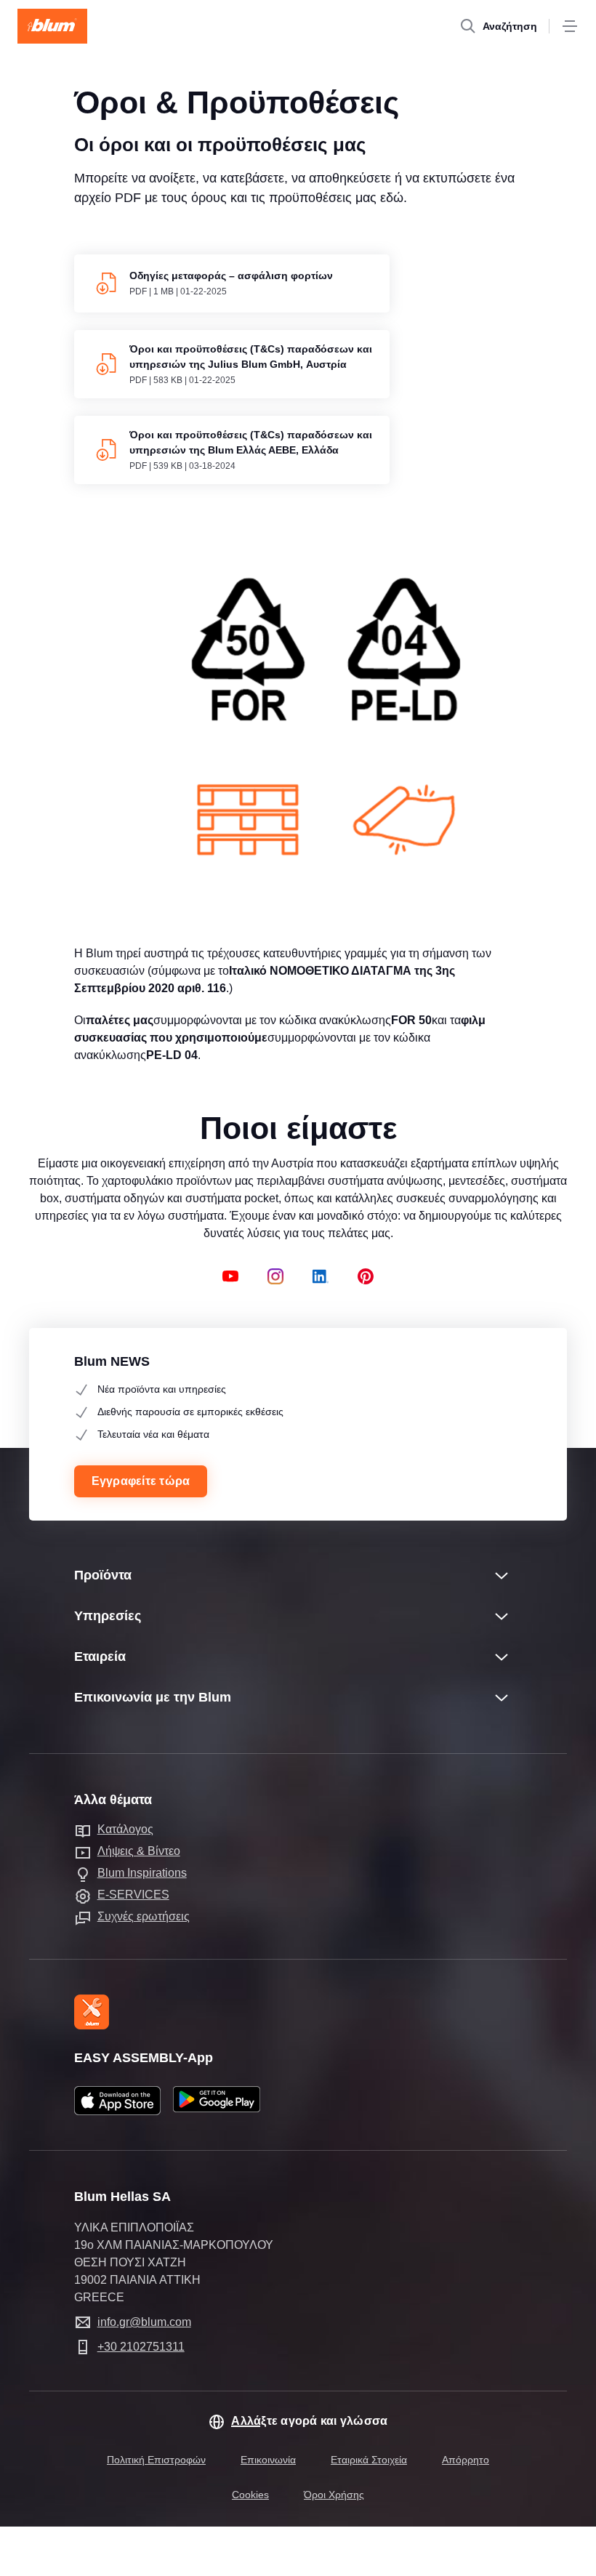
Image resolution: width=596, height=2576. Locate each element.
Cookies (250, 2495)
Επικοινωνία (268, 2460)
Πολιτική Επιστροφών (156, 2460)
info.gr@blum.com (144, 2322)
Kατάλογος (125, 1829)
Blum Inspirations (142, 1873)
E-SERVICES (133, 1895)
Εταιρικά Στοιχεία (369, 2460)
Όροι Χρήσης (334, 2495)
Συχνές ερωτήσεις (144, 1916)
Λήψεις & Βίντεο (139, 1851)
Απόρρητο (466, 2460)
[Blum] (52, 26)
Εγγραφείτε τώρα (141, 1481)
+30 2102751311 (141, 2347)
